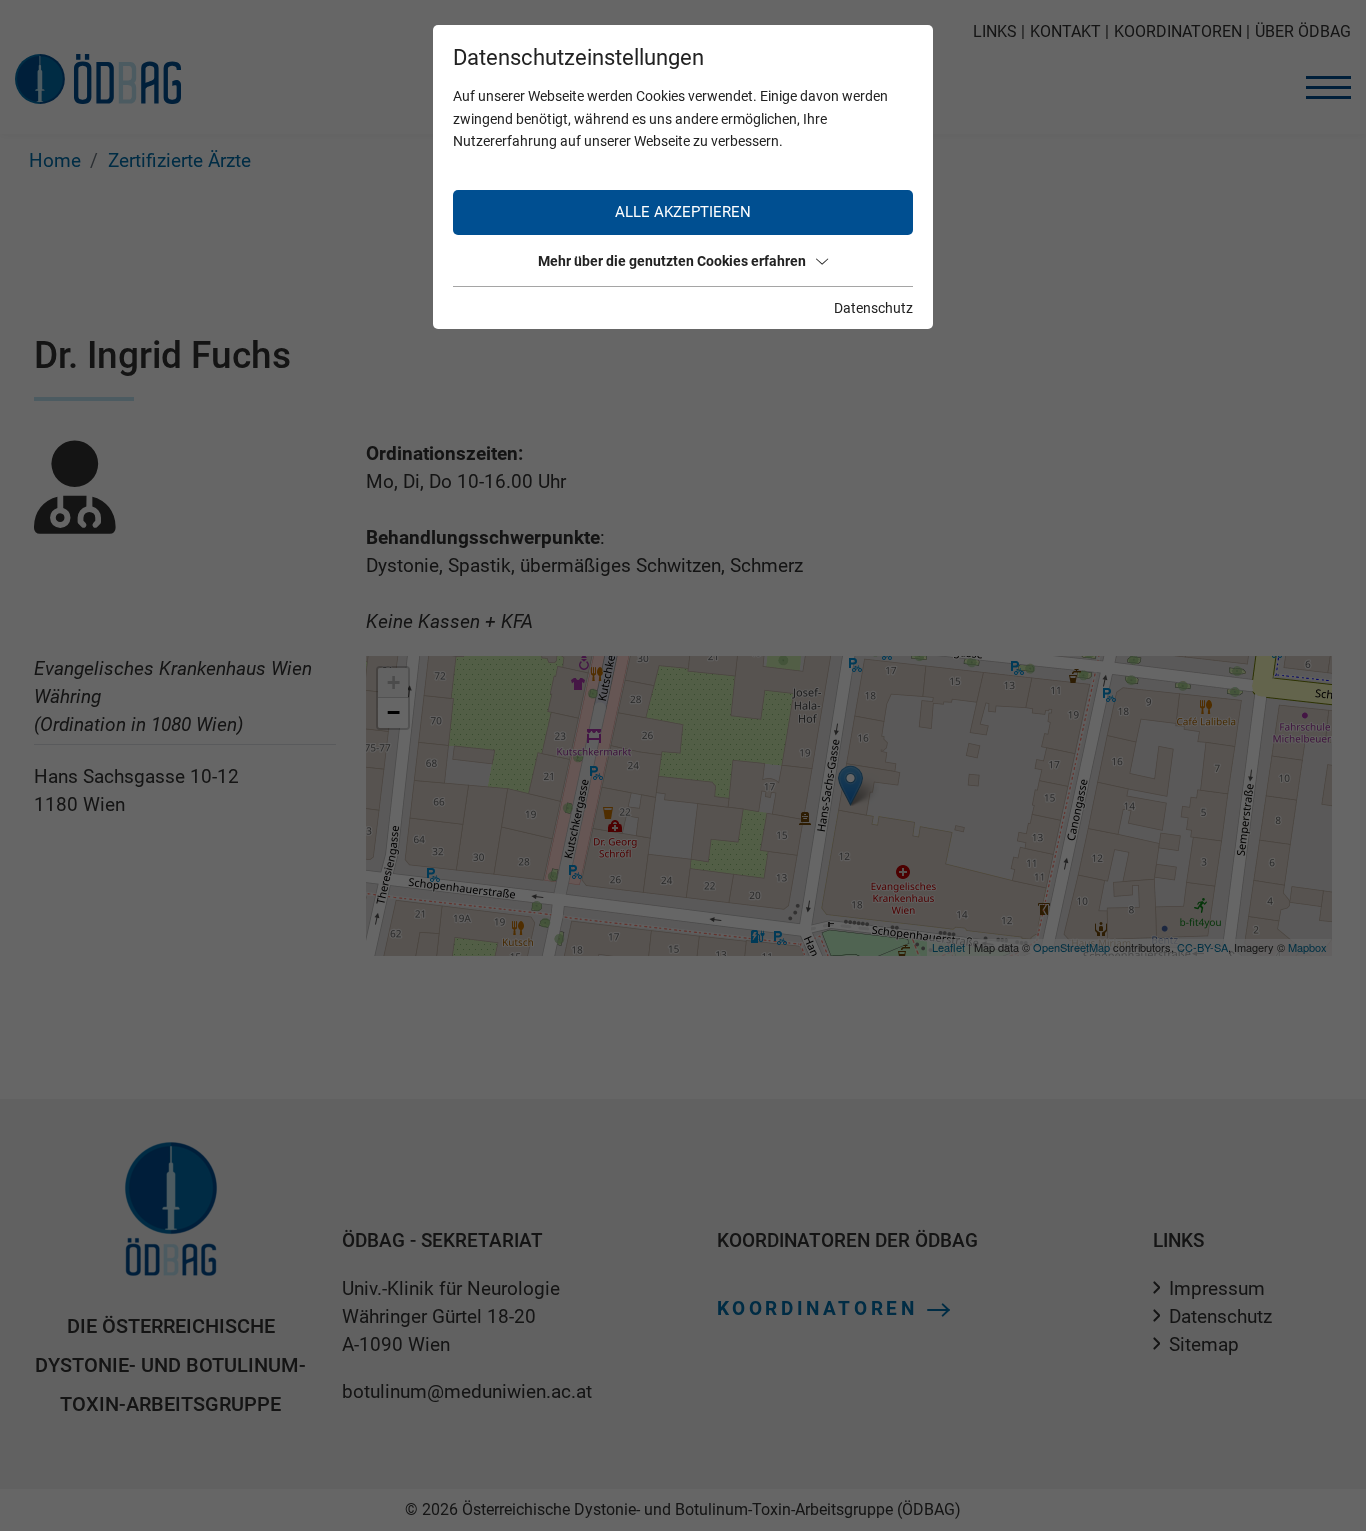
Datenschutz (873, 308)
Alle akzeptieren (683, 212)
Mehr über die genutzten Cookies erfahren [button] (672, 261)
